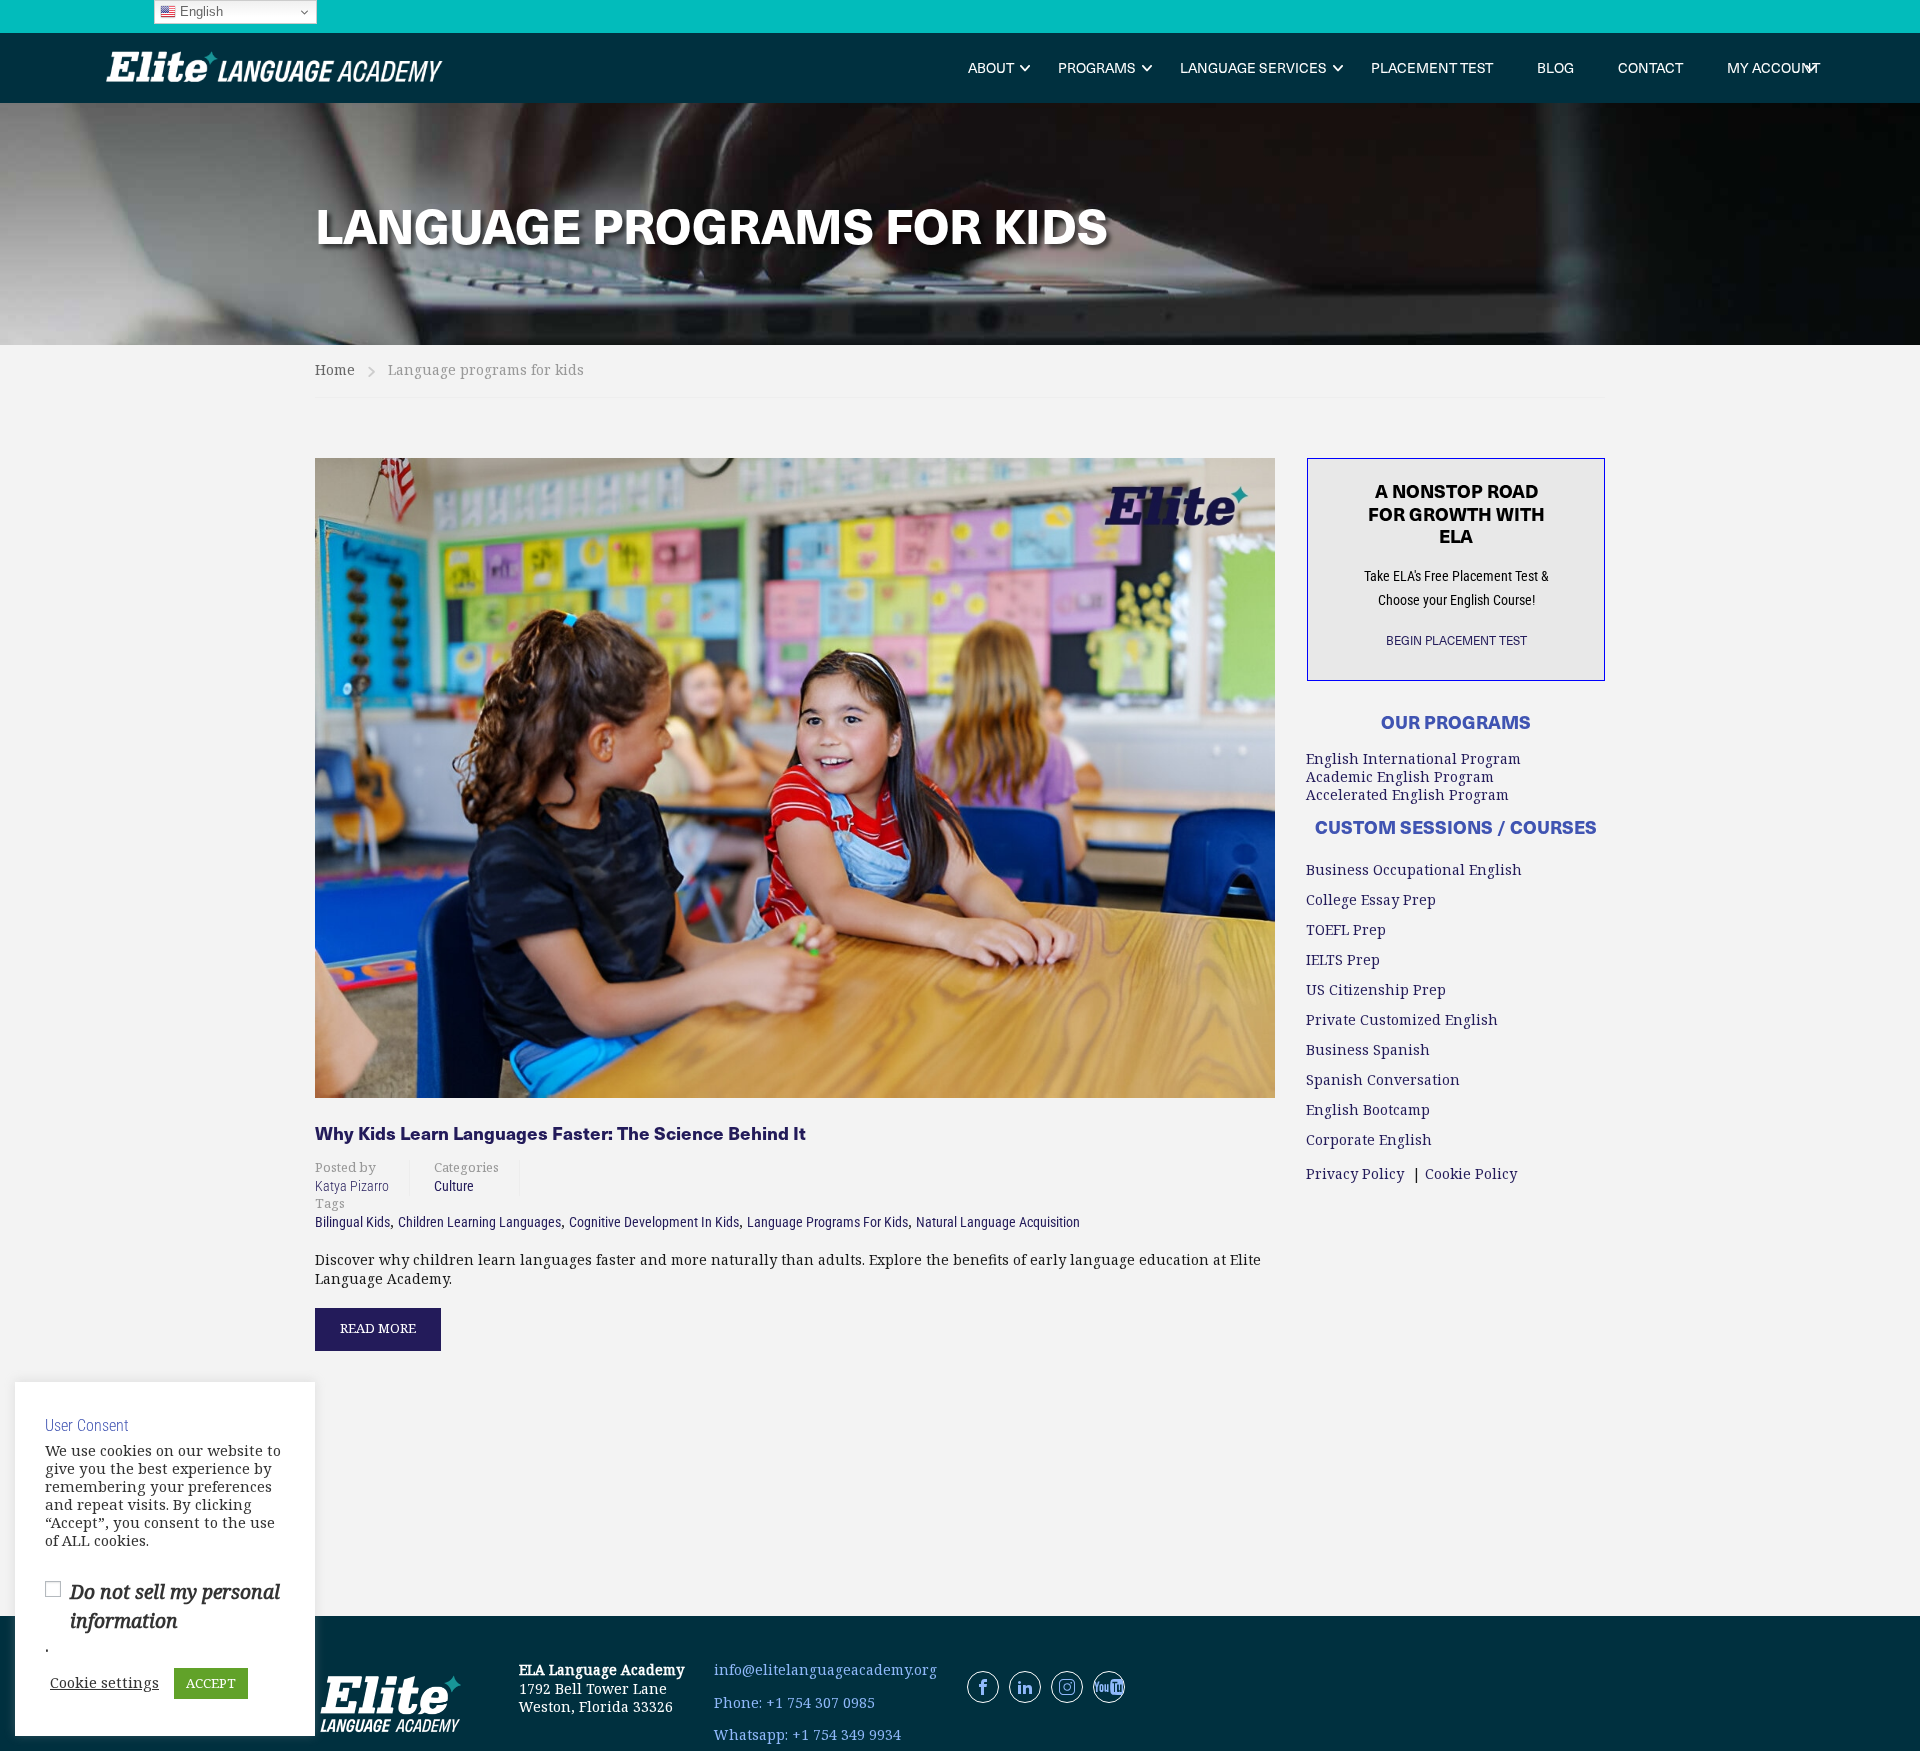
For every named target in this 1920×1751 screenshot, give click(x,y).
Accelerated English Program (1407, 795)
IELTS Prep (1343, 960)
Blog (1555, 67)
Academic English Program (1400, 777)
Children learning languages (479, 1222)
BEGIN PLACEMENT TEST (1456, 640)
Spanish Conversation (1383, 1080)
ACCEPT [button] (211, 1683)
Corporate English (1369, 1140)
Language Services (1253, 67)
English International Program (1413, 759)
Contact (1650, 67)
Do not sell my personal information (175, 1607)
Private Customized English (1402, 1020)
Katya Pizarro (352, 1186)
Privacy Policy (1355, 1174)
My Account (1773, 67)
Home (335, 370)
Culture (454, 1186)
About (991, 67)
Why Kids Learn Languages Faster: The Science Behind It (560, 1133)
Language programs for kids (827, 1222)
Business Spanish (1368, 1050)
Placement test (1432, 67)
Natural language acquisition (998, 1222)
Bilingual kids (352, 1222)
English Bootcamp (1368, 1110)
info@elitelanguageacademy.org (825, 1670)
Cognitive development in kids (654, 1222)
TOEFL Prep (1346, 930)
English (199, 11)
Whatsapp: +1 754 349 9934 (807, 1735)
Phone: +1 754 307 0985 (794, 1703)
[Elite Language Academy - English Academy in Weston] (275, 68)
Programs (1097, 67)
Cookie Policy (1471, 1174)
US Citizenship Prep (1376, 990)
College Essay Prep (1371, 900)
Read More (379, 1323)
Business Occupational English (1414, 870)
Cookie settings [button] (104, 1684)
